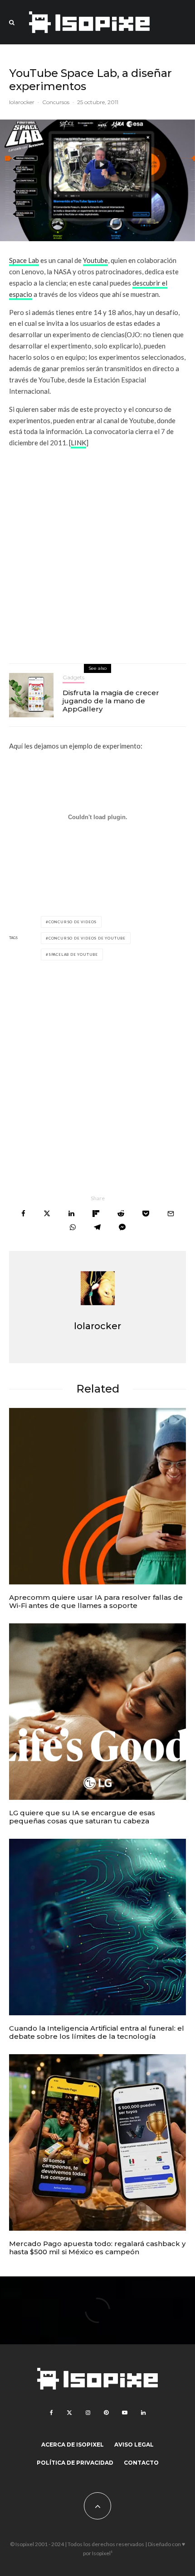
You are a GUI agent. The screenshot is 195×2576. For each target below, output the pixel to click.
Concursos (56, 102)
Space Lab (24, 260)
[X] (69, 2413)
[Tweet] (47, 1214)
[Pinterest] (106, 2413)
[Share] (23, 1214)
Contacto (141, 2463)
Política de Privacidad (75, 2463)
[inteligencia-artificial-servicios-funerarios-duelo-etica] (97, 1927)
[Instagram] (88, 2413)
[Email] (171, 1214)
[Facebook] (51, 2413)
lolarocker (22, 102)
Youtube (95, 260)
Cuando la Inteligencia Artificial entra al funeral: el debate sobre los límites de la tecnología (97, 2032)
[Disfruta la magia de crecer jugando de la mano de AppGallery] (31, 695)
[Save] (146, 1214)
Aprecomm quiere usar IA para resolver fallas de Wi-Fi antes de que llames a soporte (96, 1602)
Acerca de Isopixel (73, 2445)
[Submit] (121, 1214)
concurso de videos (73, 922)
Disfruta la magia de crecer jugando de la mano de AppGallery (111, 701)
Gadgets (73, 677)
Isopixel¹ (102, 2553)
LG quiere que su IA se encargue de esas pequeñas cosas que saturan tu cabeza (82, 1817)
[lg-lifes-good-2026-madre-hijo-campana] (97, 1712)
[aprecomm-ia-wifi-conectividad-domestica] (97, 1496)
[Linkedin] (143, 2413)
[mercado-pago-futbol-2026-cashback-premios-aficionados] (97, 2142)
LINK (78, 443)
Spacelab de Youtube (73, 954)
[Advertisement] (97, 553)
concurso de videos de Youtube (87, 938)
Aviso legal (134, 2445)
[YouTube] (125, 2413)
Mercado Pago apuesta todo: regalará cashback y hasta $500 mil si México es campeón (97, 2248)
